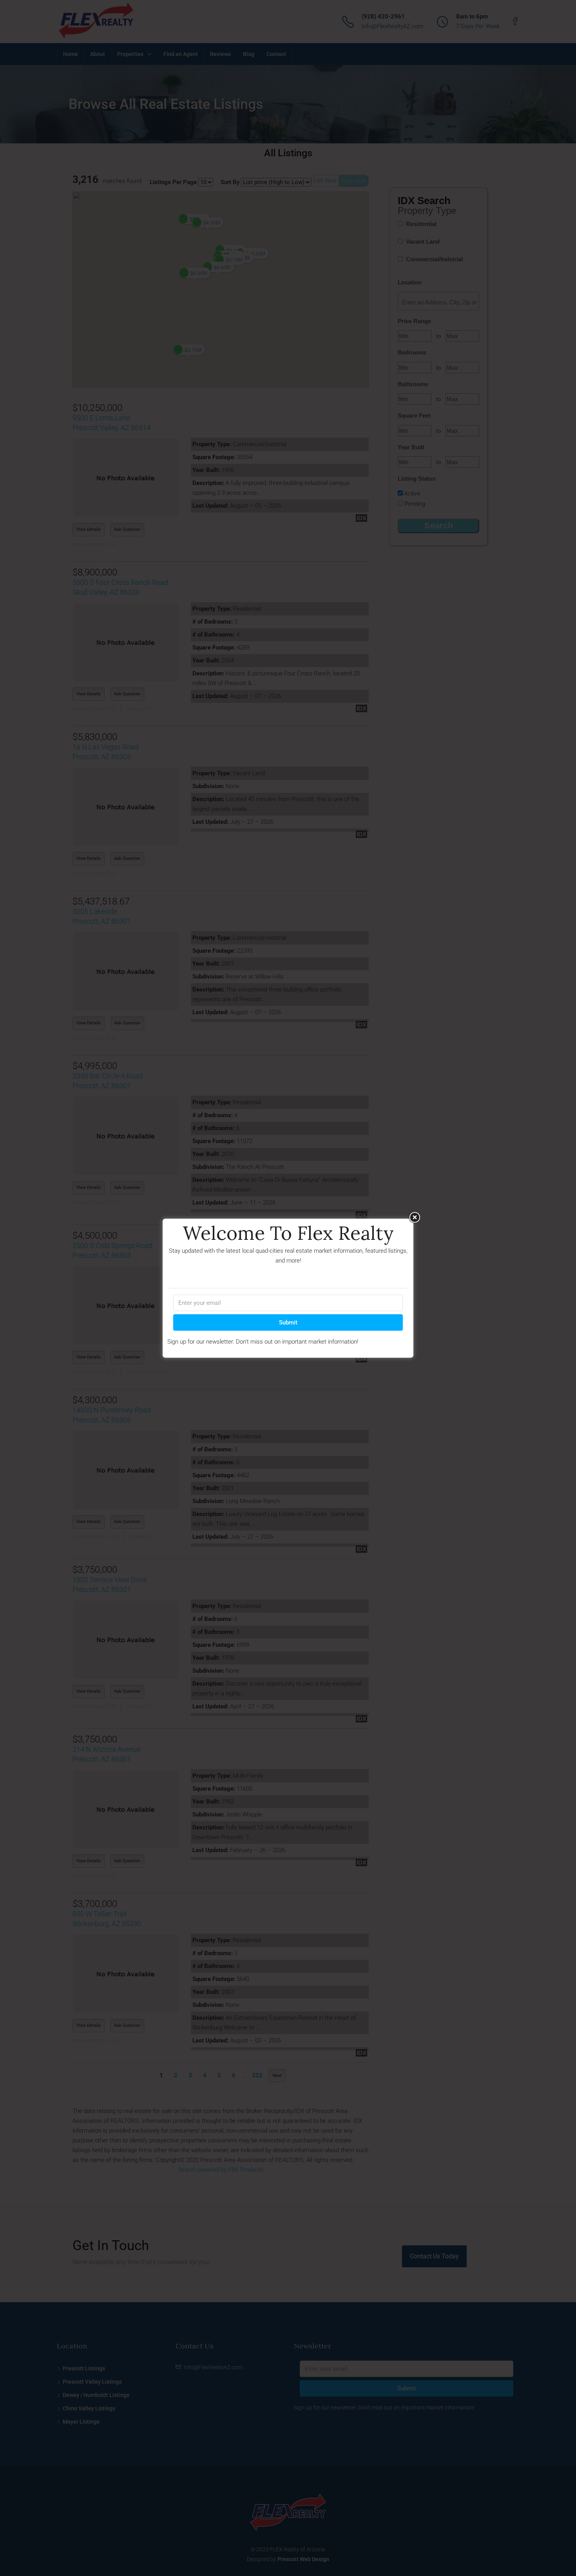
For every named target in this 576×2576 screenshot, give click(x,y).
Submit (288, 1322)
